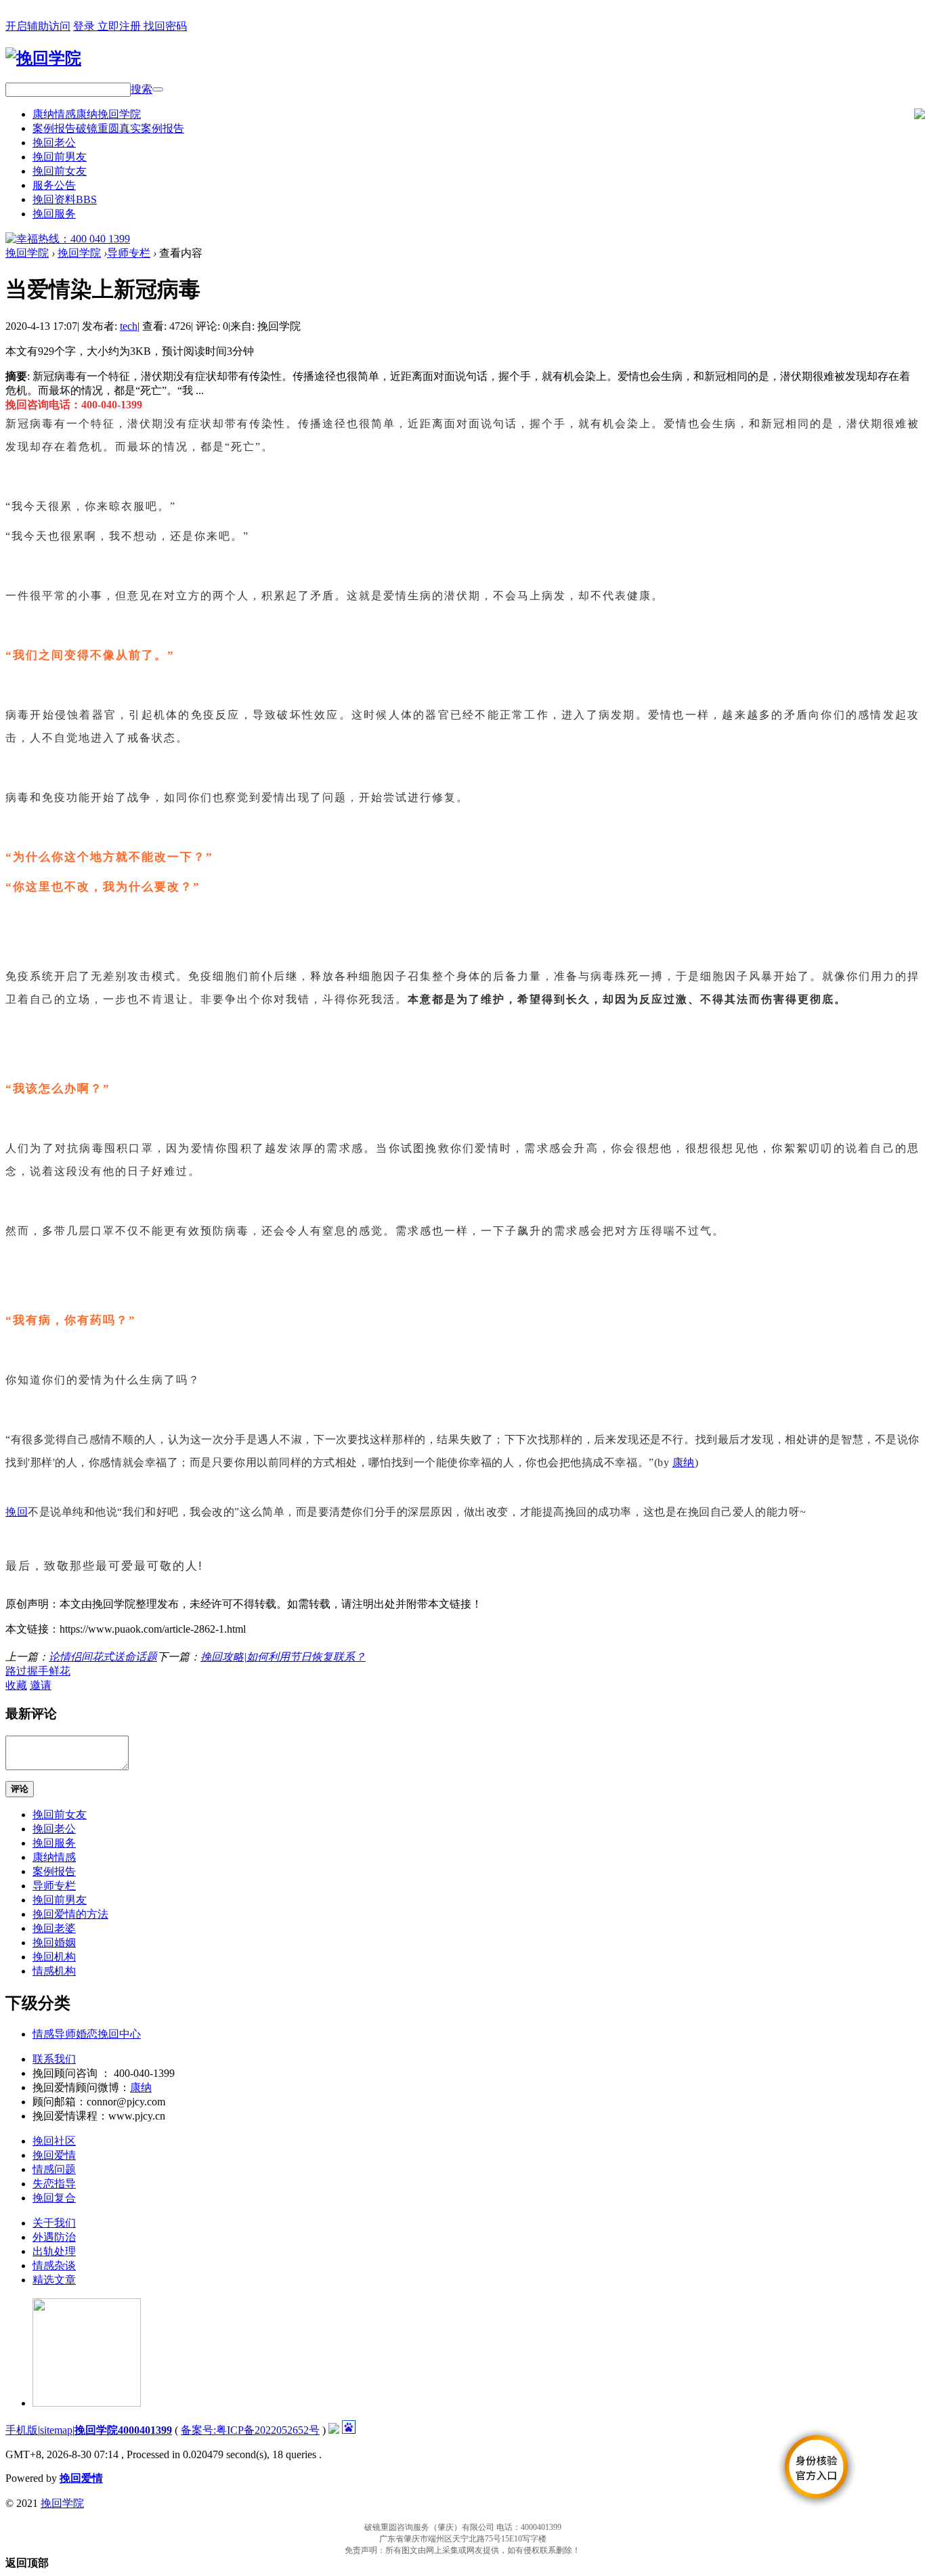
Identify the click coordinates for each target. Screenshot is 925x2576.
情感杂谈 (54, 2266)
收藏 (16, 1685)
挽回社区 (54, 2141)
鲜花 (60, 1671)
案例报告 (108, 128)
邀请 (41, 1685)
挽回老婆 (54, 1928)
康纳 (684, 1462)
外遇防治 (54, 2237)
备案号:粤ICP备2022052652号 (250, 2430)
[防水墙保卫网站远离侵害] (334, 2430)
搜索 (142, 89)
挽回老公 (54, 143)
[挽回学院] (43, 58)
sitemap (56, 2430)
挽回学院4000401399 (123, 2430)
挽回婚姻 (54, 1942)
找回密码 (165, 26)
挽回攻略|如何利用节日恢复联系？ (283, 1657)
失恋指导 (54, 2184)
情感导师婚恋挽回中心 (87, 2034)
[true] (158, 89)
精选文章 (54, 2280)
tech (129, 326)
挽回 (17, 1512)
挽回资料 (65, 199)
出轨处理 (54, 2251)
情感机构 (54, 1971)
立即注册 (121, 26)
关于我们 (54, 2223)
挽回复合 (54, 2198)
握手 (38, 1671)
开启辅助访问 (38, 26)
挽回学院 (27, 253)
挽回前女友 (60, 171)
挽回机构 (54, 1957)
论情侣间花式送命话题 (103, 1657)
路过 (16, 1671)
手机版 (22, 2430)
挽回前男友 (60, 157)
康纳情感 (87, 114)
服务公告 (54, 185)
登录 (85, 26)
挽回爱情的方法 (70, 1914)
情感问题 (54, 2169)
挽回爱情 (54, 2155)
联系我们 (54, 2059)
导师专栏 (129, 253)
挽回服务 (54, 214)
